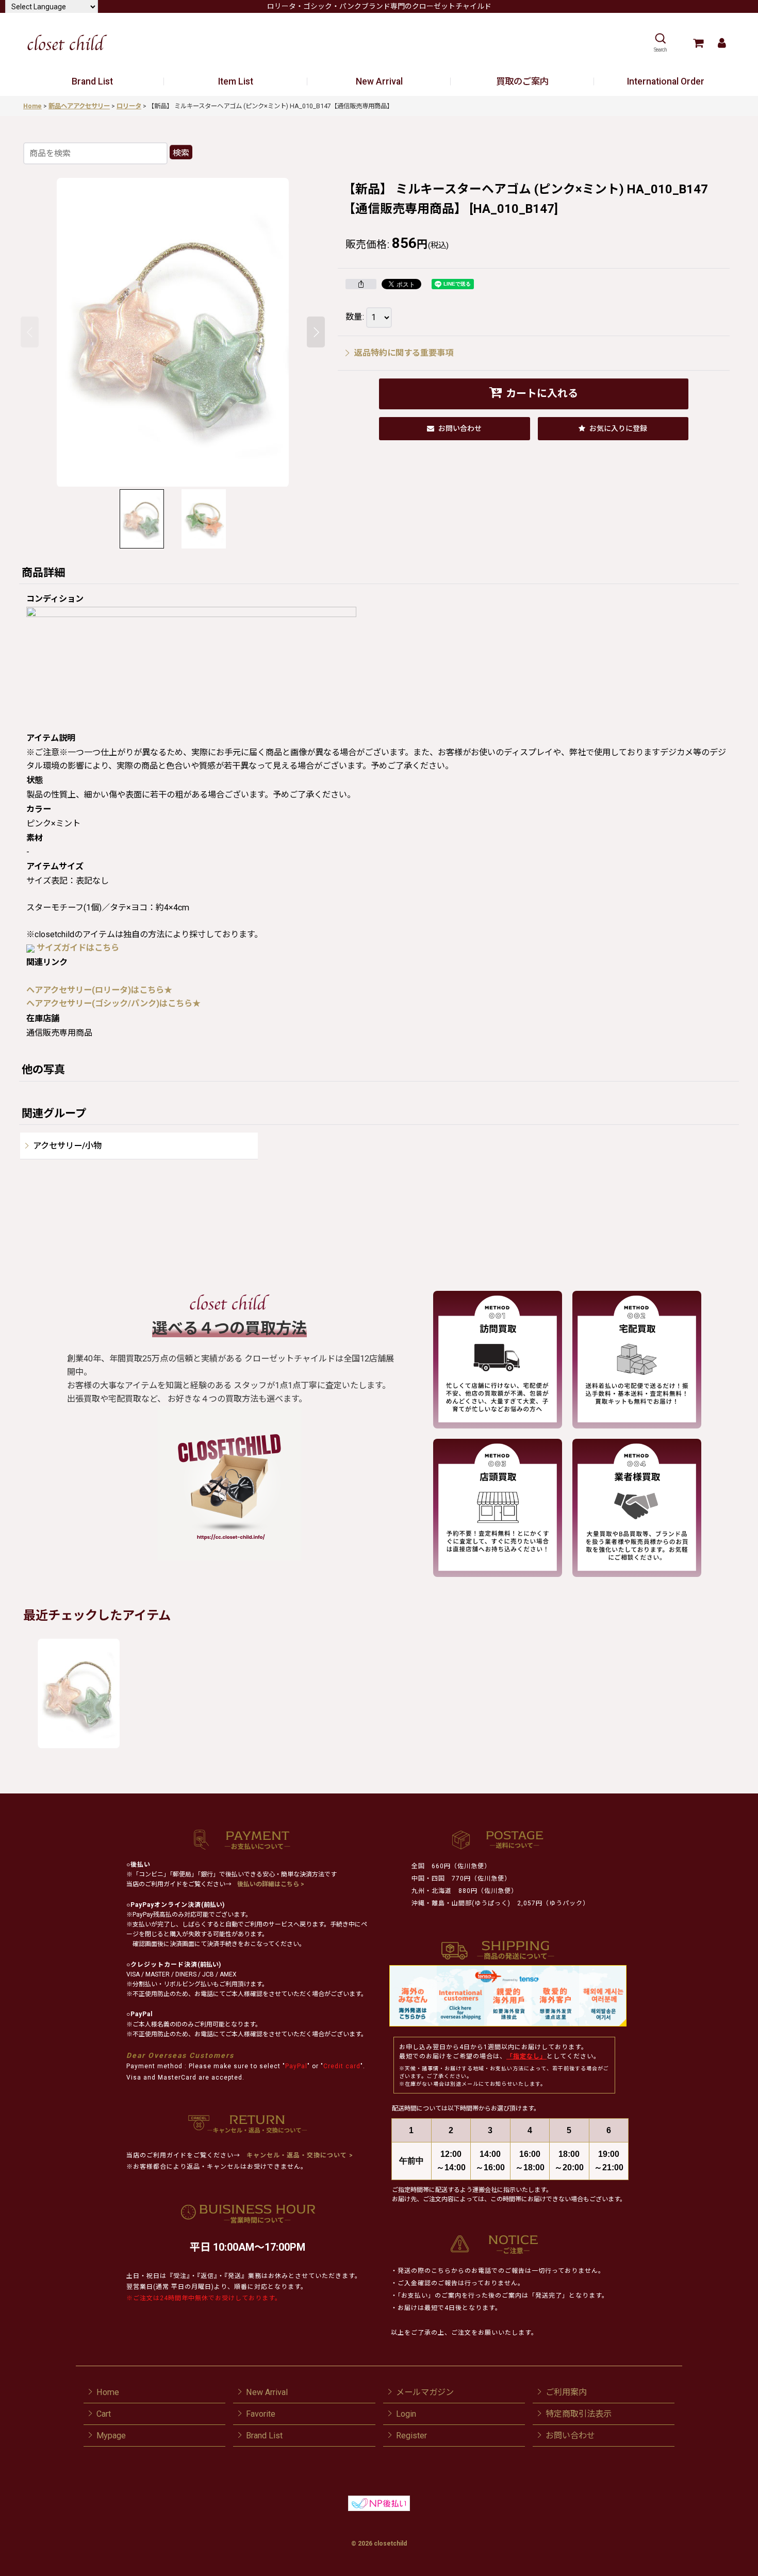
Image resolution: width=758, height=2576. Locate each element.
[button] (660, 43)
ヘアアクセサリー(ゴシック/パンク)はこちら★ (113, 1003)
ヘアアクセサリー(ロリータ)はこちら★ (99, 990)
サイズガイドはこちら (78, 948)
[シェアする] (361, 284)
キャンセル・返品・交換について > (299, 2155)
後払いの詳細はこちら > (271, 1884)
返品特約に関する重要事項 (404, 353)
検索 (181, 153)
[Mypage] (722, 43)
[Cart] (698, 43)
